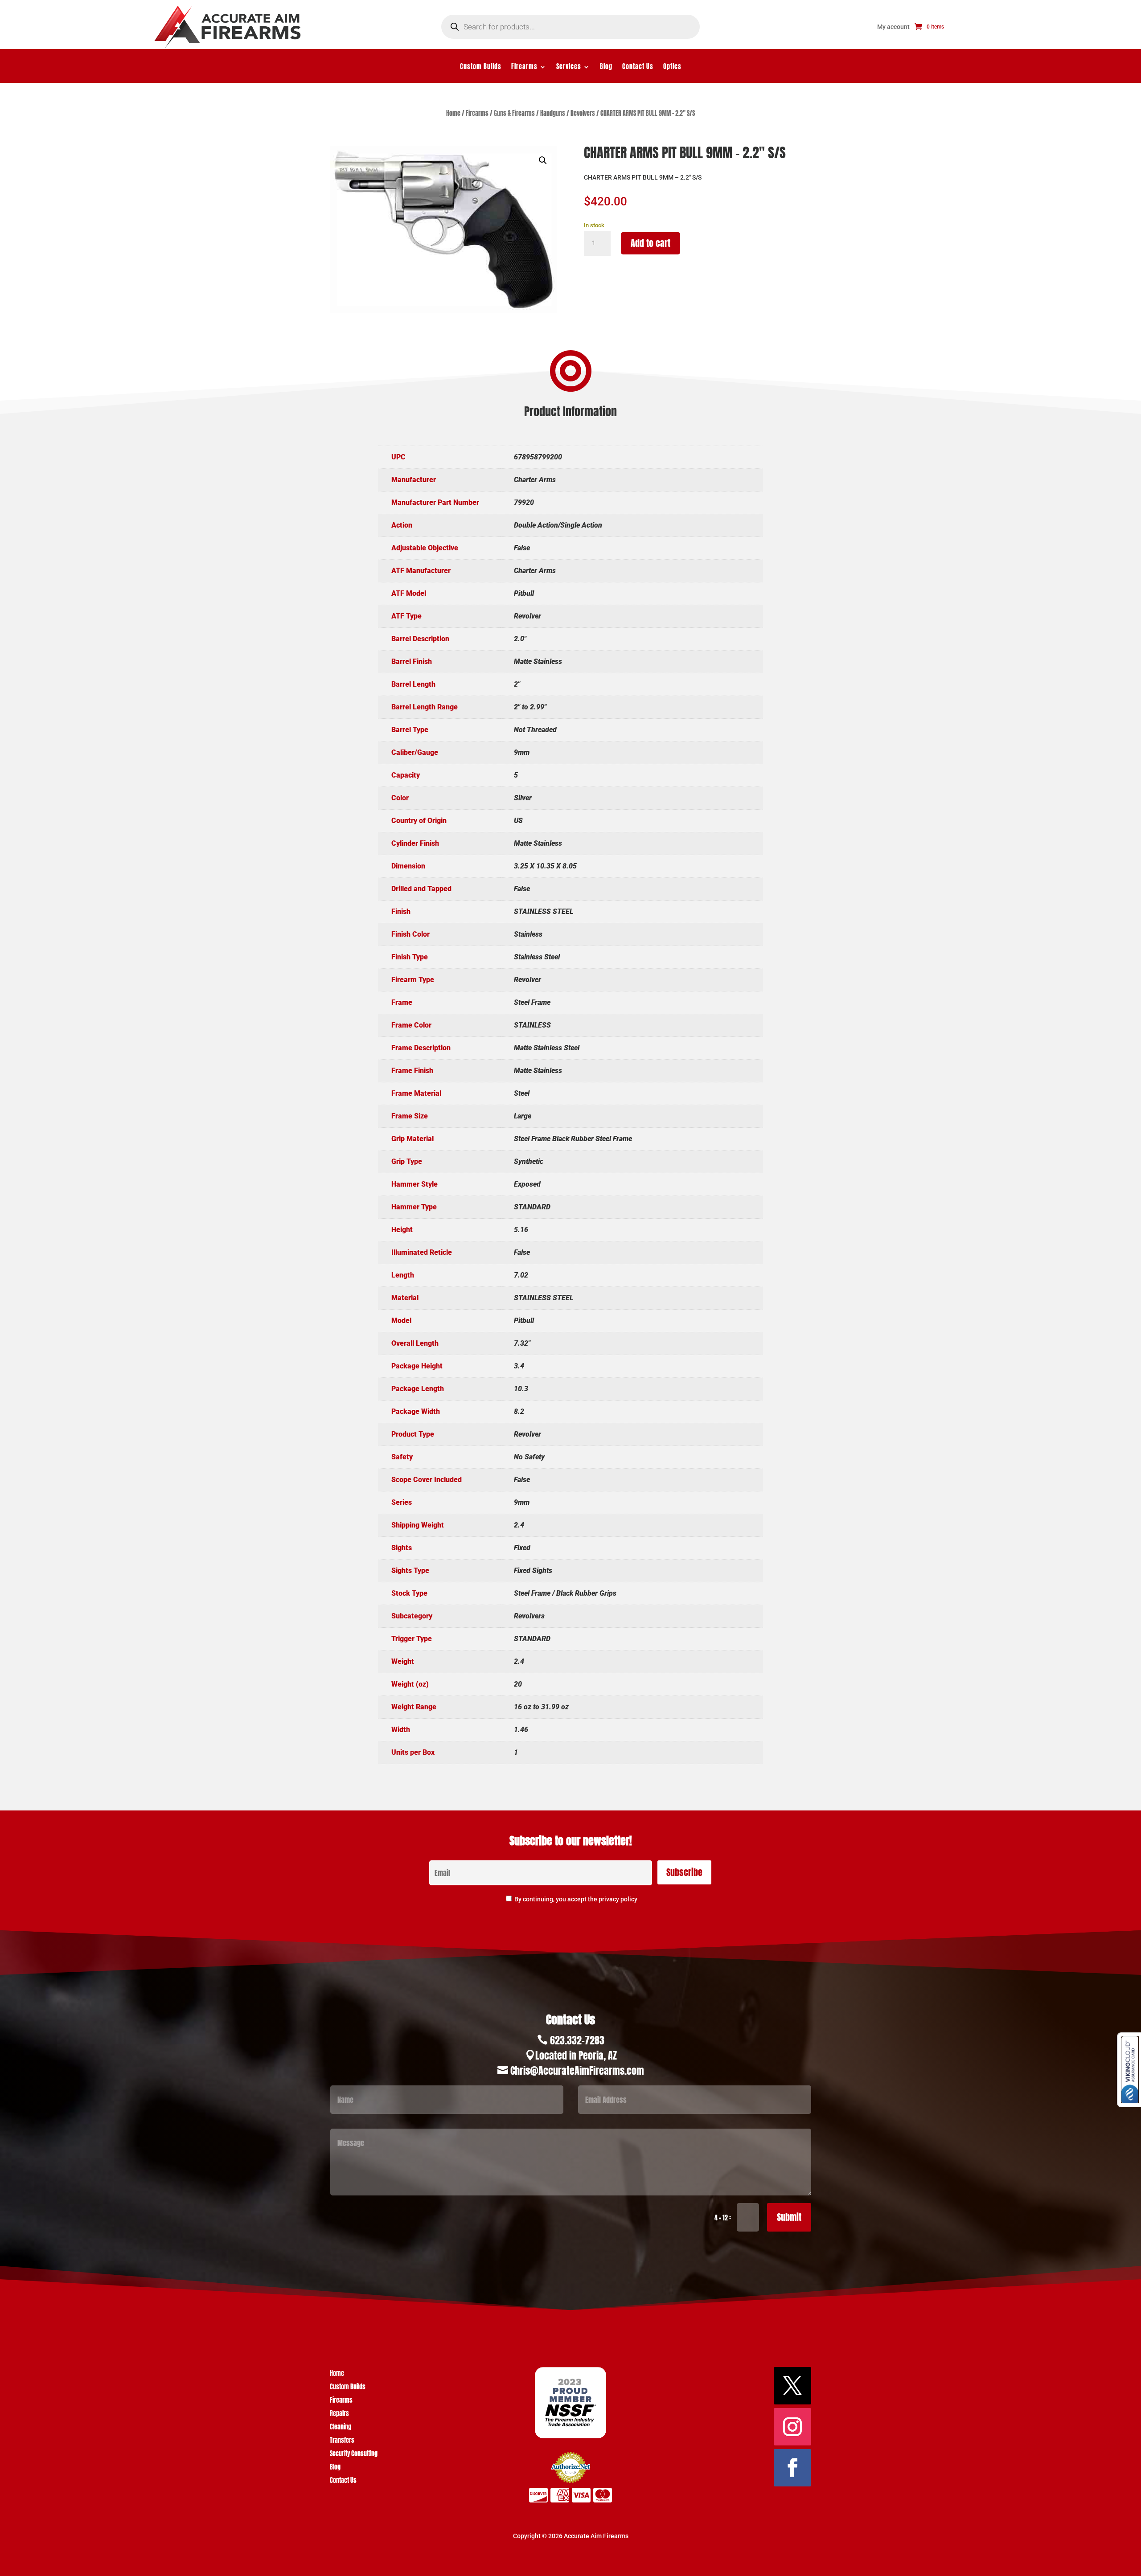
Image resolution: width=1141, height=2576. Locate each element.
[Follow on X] (792, 2386)
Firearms (524, 68)
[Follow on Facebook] (792, 2468)
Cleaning (341, 2428)
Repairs (339, 2414)
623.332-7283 (577, 2040)
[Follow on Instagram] (792, 2427)
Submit (789, 2217)
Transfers (342, 2441)
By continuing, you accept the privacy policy (576, 1899)
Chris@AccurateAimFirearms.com (577, 2070)
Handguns (553, 113)
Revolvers (583, 113)
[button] (543, 160)
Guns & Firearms (514, 113)
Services (569, 68)
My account (893, 27)
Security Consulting (354, 2455)
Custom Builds (481, 68)
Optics (672, 68)
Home (453, 113)
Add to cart (651, 243)
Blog (606, 68)
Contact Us (638, 68)
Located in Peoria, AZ (576, 2055)
